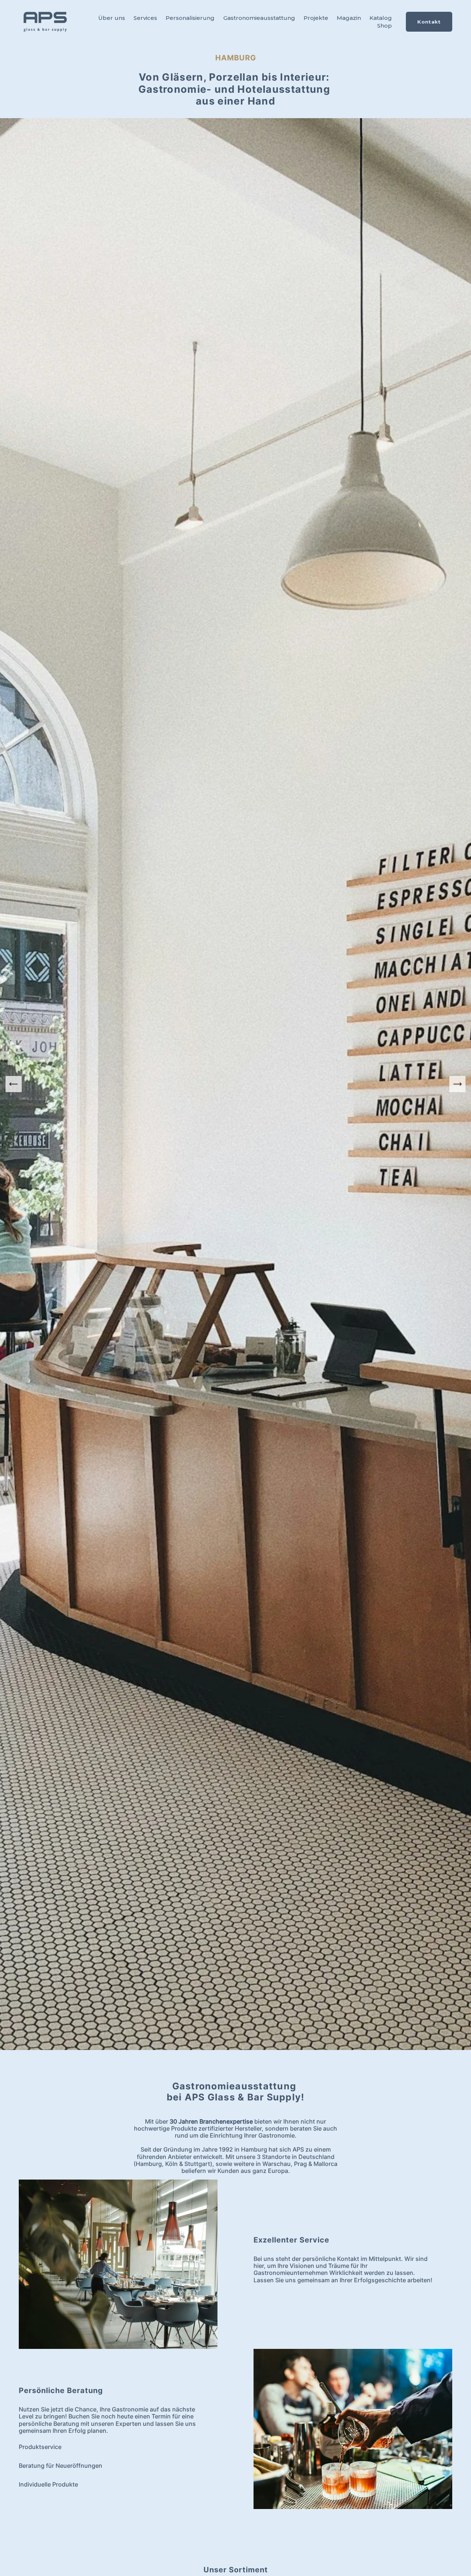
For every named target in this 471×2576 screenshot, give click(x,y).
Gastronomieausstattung (259, 18)
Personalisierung (190, 18)
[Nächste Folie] (457, 1084)
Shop (385, 26)
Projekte (316, 18)
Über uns (112, 18)
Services (145, 18)
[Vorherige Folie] (14, 1084)
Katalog (381, 18)
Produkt (30, 2447)
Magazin (349, 18)
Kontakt (429, 22)
